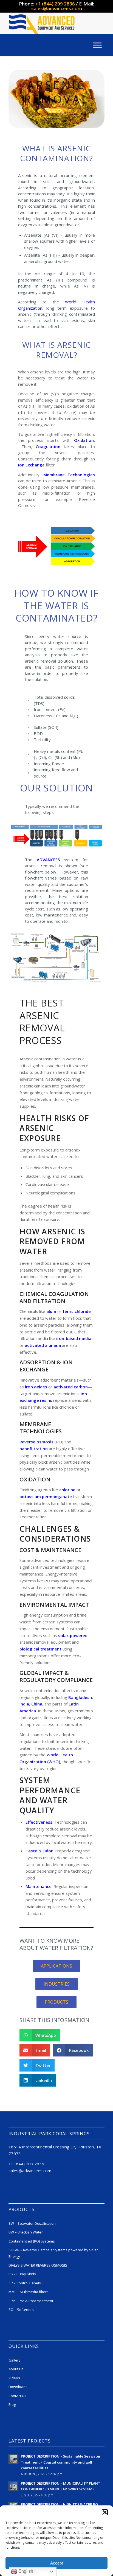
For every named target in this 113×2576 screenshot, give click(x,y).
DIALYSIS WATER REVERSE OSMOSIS (38, 2265)
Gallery (15, 2360)
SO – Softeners (21, 2310)
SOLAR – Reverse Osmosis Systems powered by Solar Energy (53, 2253)
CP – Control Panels (25, 2283)
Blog (12, 2404)
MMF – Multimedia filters (29, 2292)
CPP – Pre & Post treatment (31, 2301)
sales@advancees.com (57, 8)
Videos (14, 2378)
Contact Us (17, 2396)
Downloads (18, 2387)
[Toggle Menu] (97, 45)
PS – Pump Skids (22, 2274)
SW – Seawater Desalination (32, 2223)
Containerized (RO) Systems (32, 2241)
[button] (105, 2512)
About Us (16, 2369)
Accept (56, 2563)
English (25, 2571)
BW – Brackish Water (26, 2232)
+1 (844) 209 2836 (55, 4)
